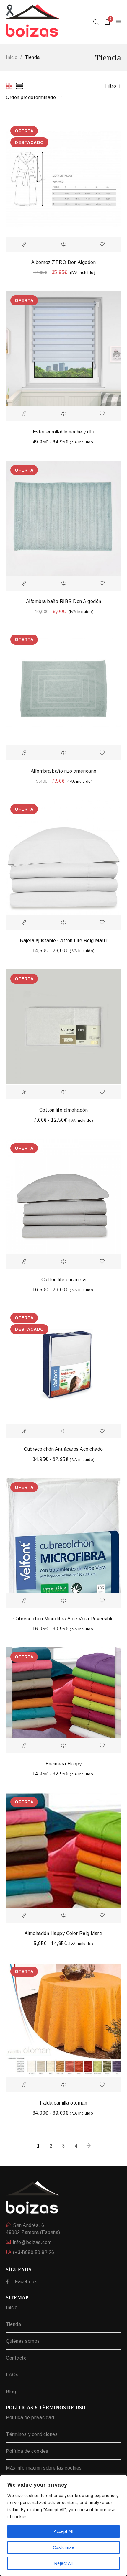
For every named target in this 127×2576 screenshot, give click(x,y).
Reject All (64, 2563)
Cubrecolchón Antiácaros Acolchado (63, 1449)
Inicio (12, 57)
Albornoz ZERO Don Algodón (64, 262)
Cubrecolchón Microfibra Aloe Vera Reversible (64, 1619)
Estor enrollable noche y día (64, 432)
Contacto (16, 2358)
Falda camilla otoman (63, 2103)
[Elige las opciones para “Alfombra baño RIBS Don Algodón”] (25, 583)
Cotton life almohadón (64, 1110)
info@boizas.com (32, 2242)
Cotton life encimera (64, 1280)
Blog (11, 2392)
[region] (63, 2526)
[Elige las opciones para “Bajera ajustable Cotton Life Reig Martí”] (25, 922)
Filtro (110, 86)
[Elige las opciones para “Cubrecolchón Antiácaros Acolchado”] (25, 1431)
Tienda (13, 2324)
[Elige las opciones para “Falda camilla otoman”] (25, 2085)
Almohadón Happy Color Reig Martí (64, 1933)
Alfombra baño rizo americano (64, 771)
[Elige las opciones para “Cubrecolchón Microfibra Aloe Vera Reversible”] (25, 1601)
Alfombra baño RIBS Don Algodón (64, 601)
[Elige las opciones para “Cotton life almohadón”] (25, 1092)
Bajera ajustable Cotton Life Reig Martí (63, 940)
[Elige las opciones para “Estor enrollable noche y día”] (25, 414)
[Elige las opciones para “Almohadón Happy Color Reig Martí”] (25, 1915)
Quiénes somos (23, 2341)
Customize (64, 2547)
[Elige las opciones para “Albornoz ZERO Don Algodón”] (25, 244)
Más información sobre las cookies (44, 2468)
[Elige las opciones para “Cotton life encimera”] (25, 1261)
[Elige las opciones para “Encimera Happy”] (25, 1746)
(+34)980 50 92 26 (34, 2252)
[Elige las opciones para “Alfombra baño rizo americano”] (25, 753)
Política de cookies (27, 2451)
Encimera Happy (64, 1764)
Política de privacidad (30, 2418)
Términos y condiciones (32, 2434)
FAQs (12, 2375)
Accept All (63, 2531)
